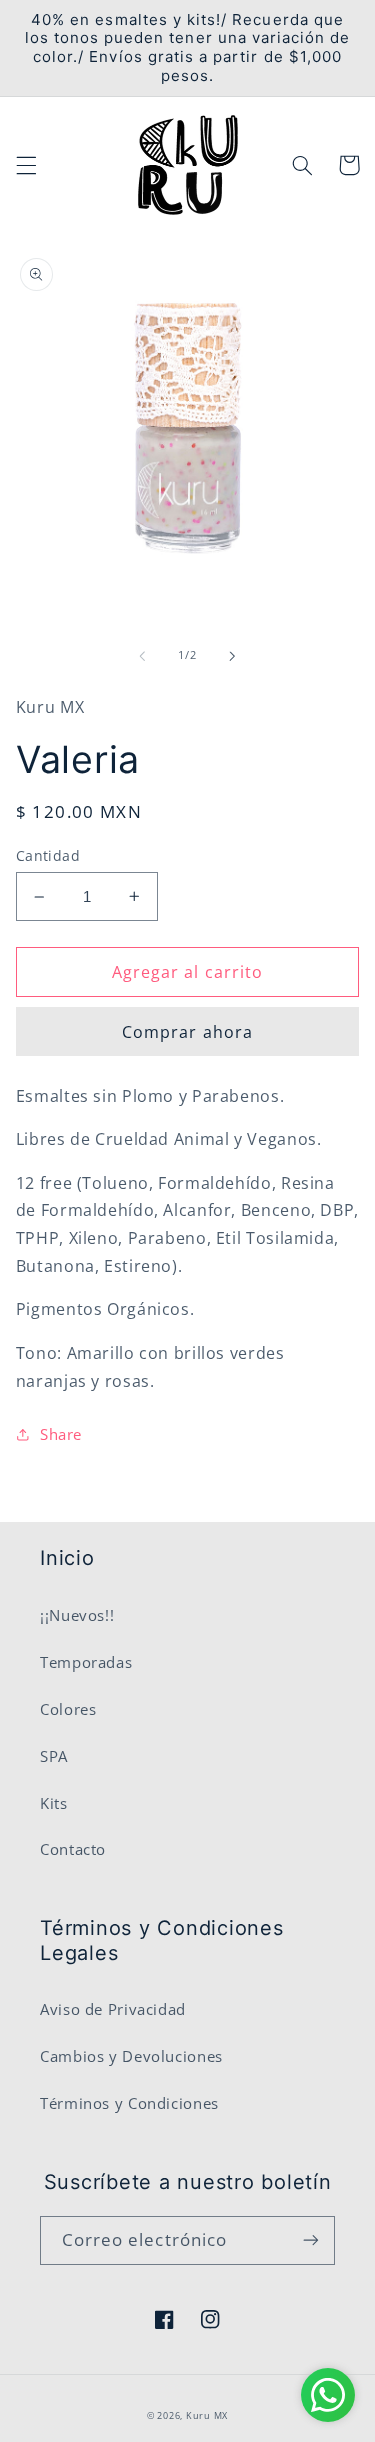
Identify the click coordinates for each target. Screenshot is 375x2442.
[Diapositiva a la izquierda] (142, 656)
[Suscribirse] (311, 2240)
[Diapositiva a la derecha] (233, 656)
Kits (54, 1803)
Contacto (73, 1849)
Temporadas (86, 1662)
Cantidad (48, 855)
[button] (26, 165)
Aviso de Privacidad (113, 2009)
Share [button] (61, 1434)
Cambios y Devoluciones (131, 2056)
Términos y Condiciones (129, 2103)
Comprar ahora (187, 1032)
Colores (68, 1709)
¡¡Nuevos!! (77, 1615)
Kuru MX (207, 2416)
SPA (54, 1756)
